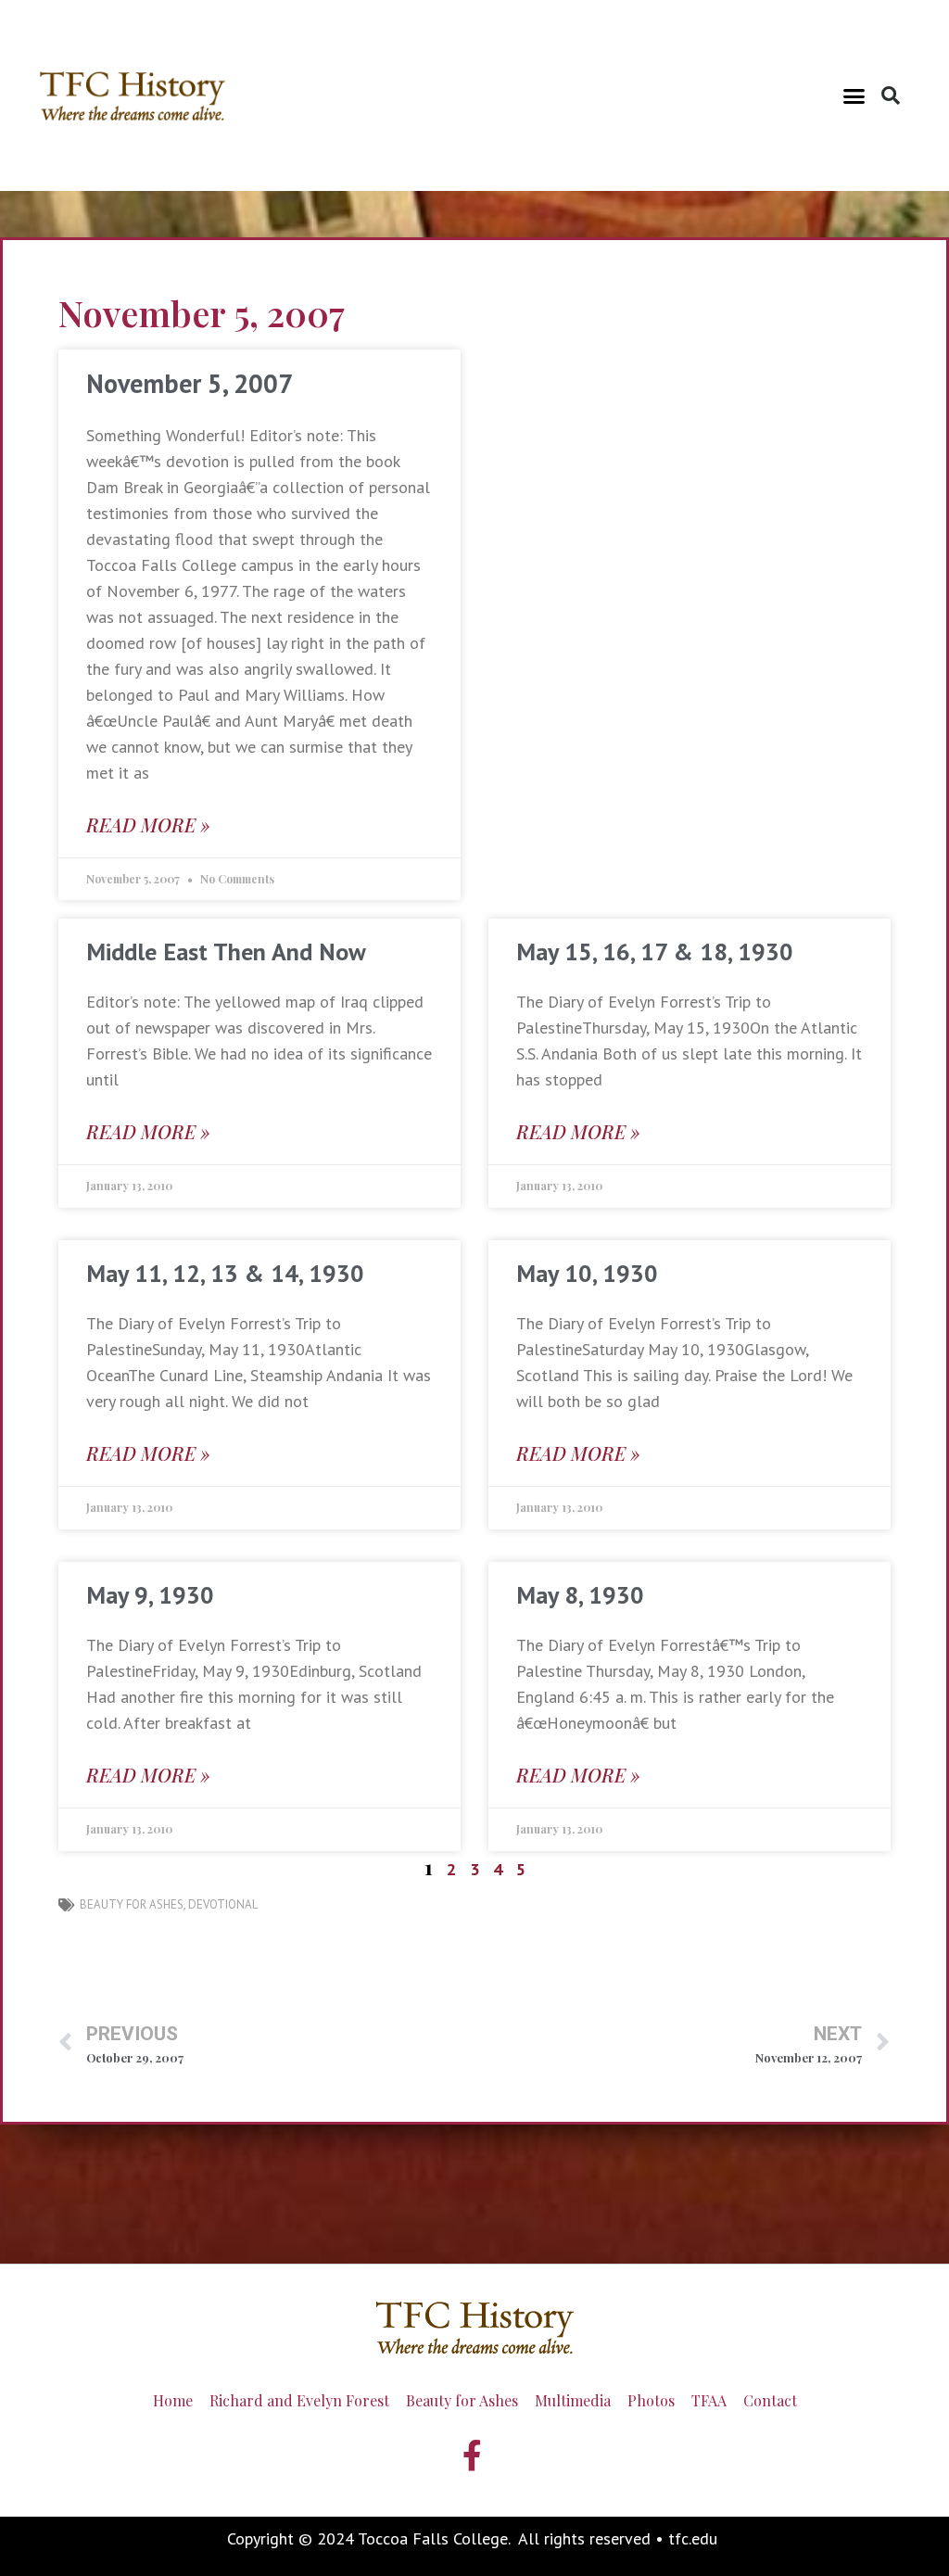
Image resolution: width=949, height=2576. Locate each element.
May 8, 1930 (580, 1595)
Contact (770, 2400)
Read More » (148, 825)
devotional (223, 1904)
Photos (651, 2400)
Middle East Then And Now (226, 952)
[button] (854, 95)
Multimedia (573, 2400)
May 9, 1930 (150, 1595)
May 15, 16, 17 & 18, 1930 (655, 952)
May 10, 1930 (587, 1273)
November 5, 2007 (190, 383)
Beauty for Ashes (132, 1904)
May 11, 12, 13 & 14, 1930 (225, 1273)
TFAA (709, 2400)
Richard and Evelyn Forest (299, 2400)
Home (173, 2400)
